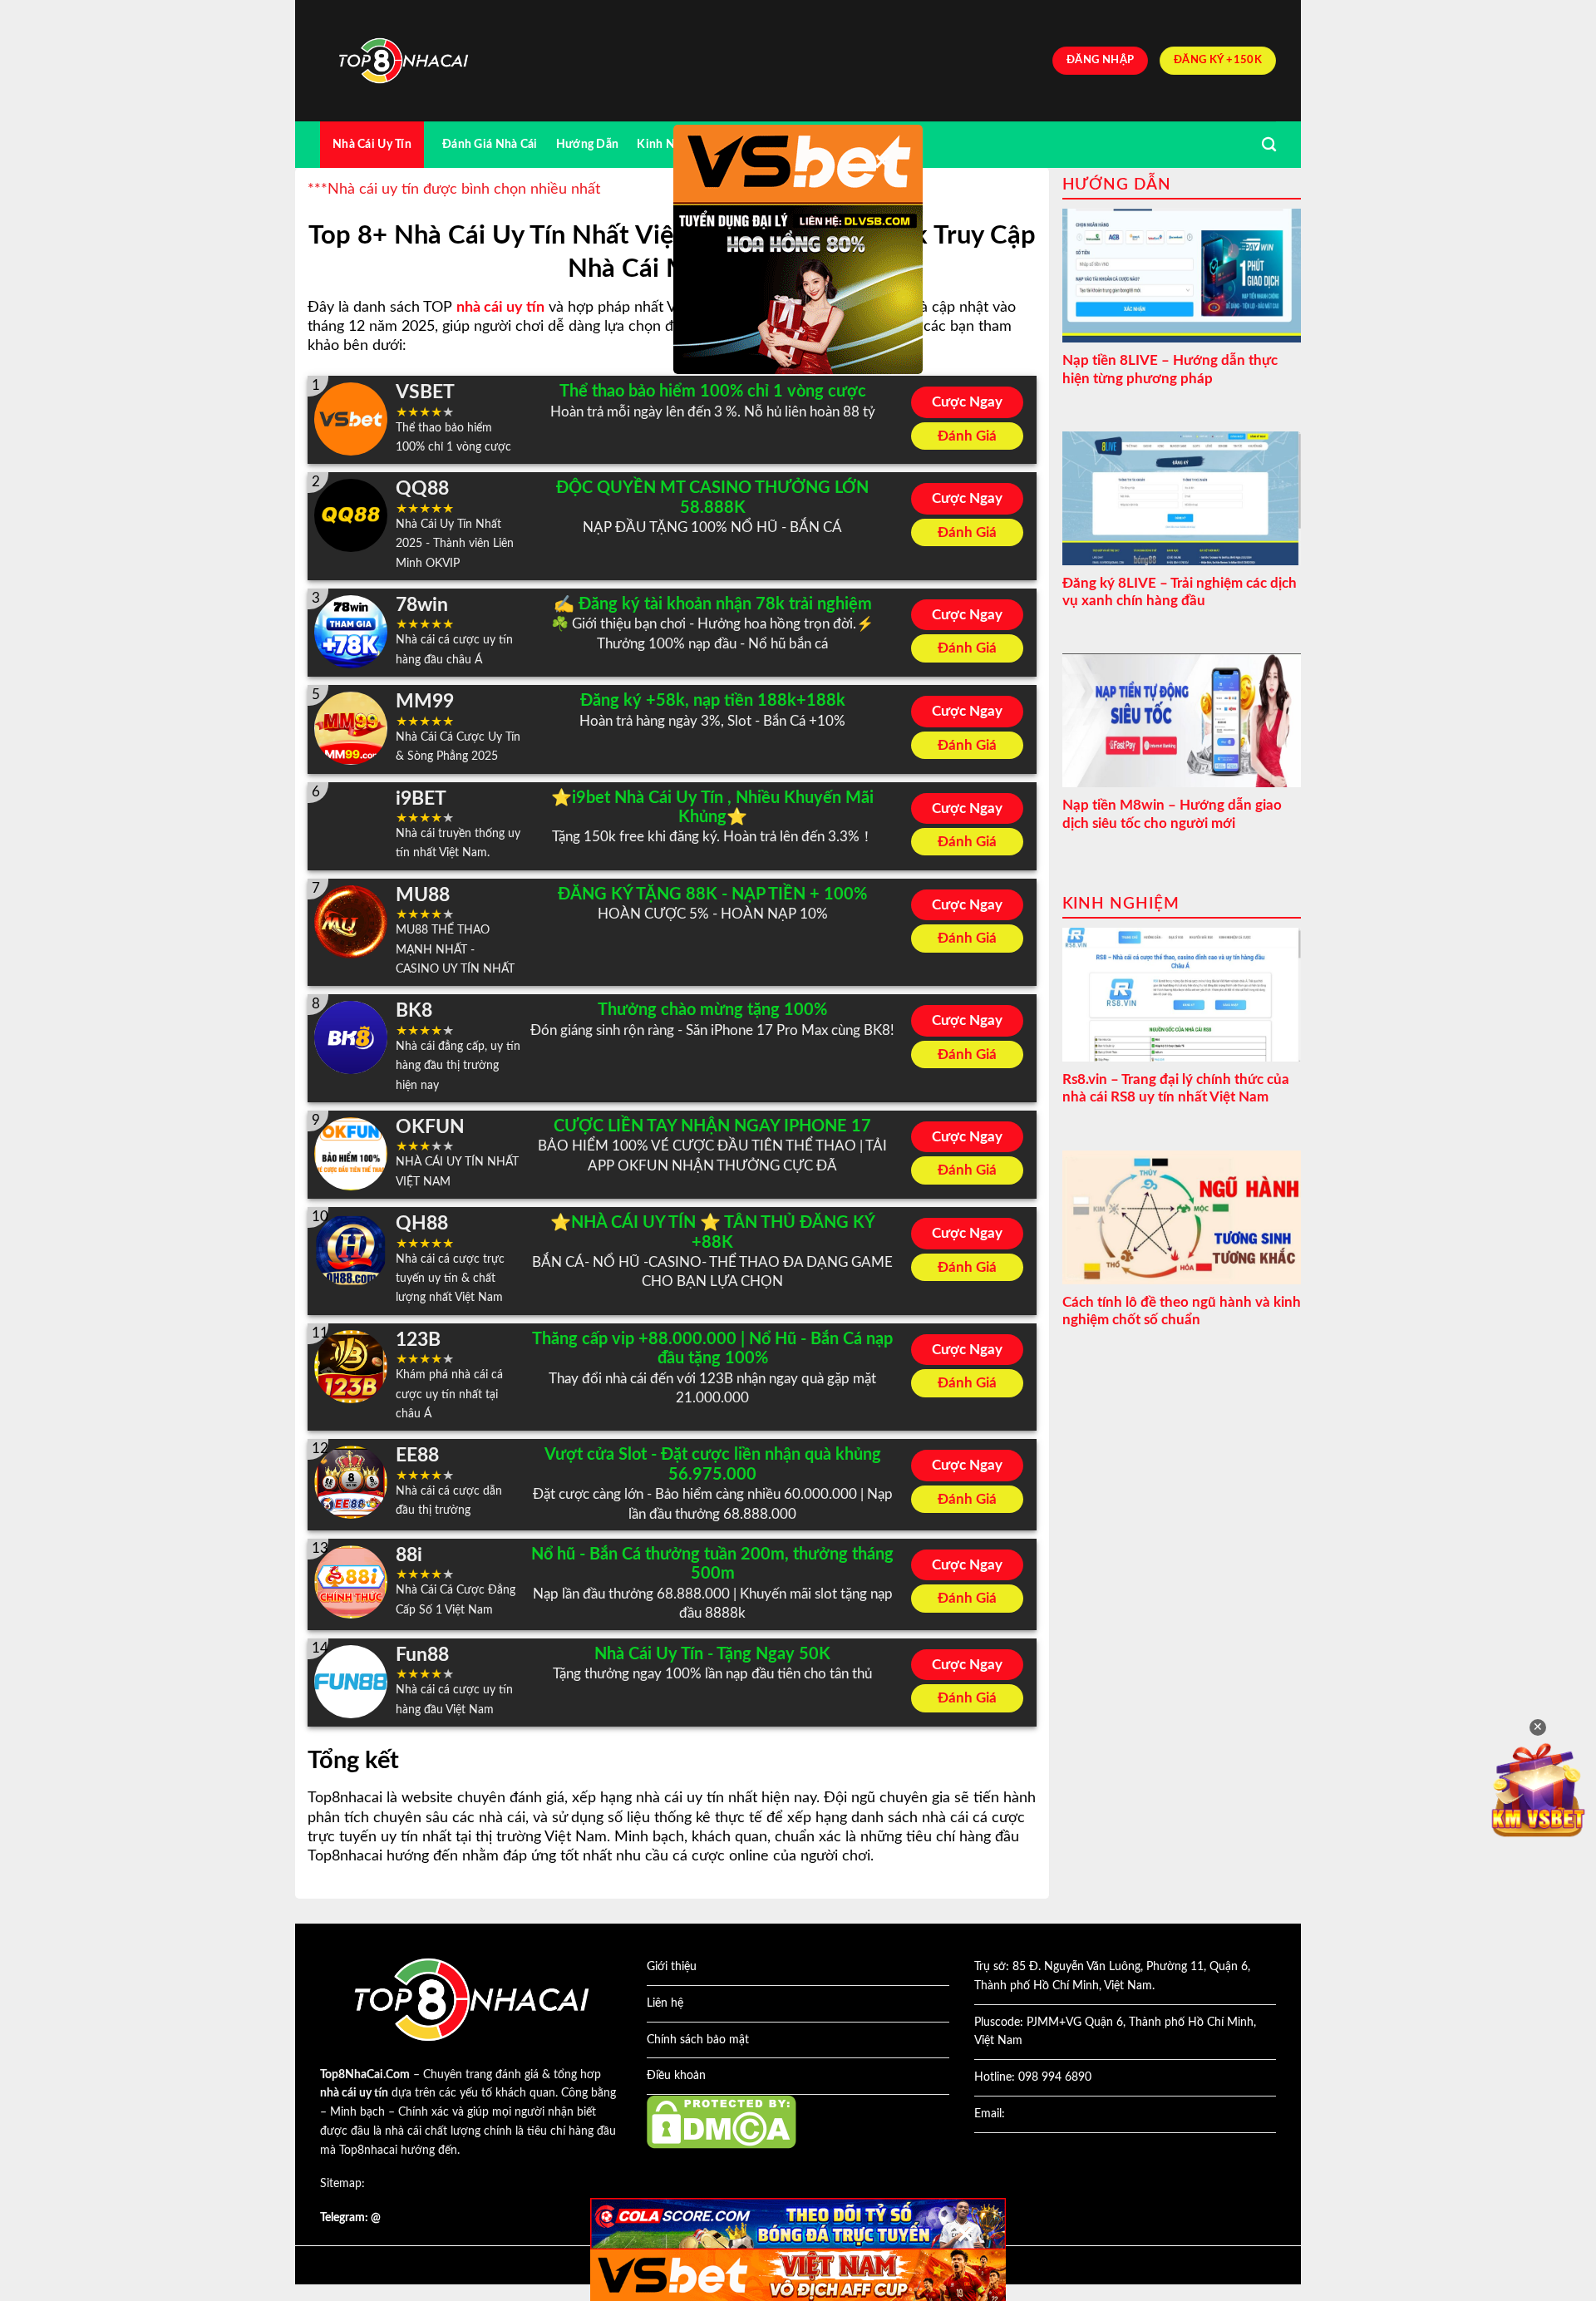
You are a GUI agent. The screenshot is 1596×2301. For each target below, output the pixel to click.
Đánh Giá (967, 436)
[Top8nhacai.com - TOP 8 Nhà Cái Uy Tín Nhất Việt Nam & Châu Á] (403, 61)
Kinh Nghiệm (672, 144)
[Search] (1269, 145)
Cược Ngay (967, 402)
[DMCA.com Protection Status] (722, 2121)
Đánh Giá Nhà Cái (490, 144)
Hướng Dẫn (588, 144)
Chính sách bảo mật (698, 2040)
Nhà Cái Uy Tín (372, 144)
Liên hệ (665, 2003)
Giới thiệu (672, 1967)
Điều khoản (676, 2076)
